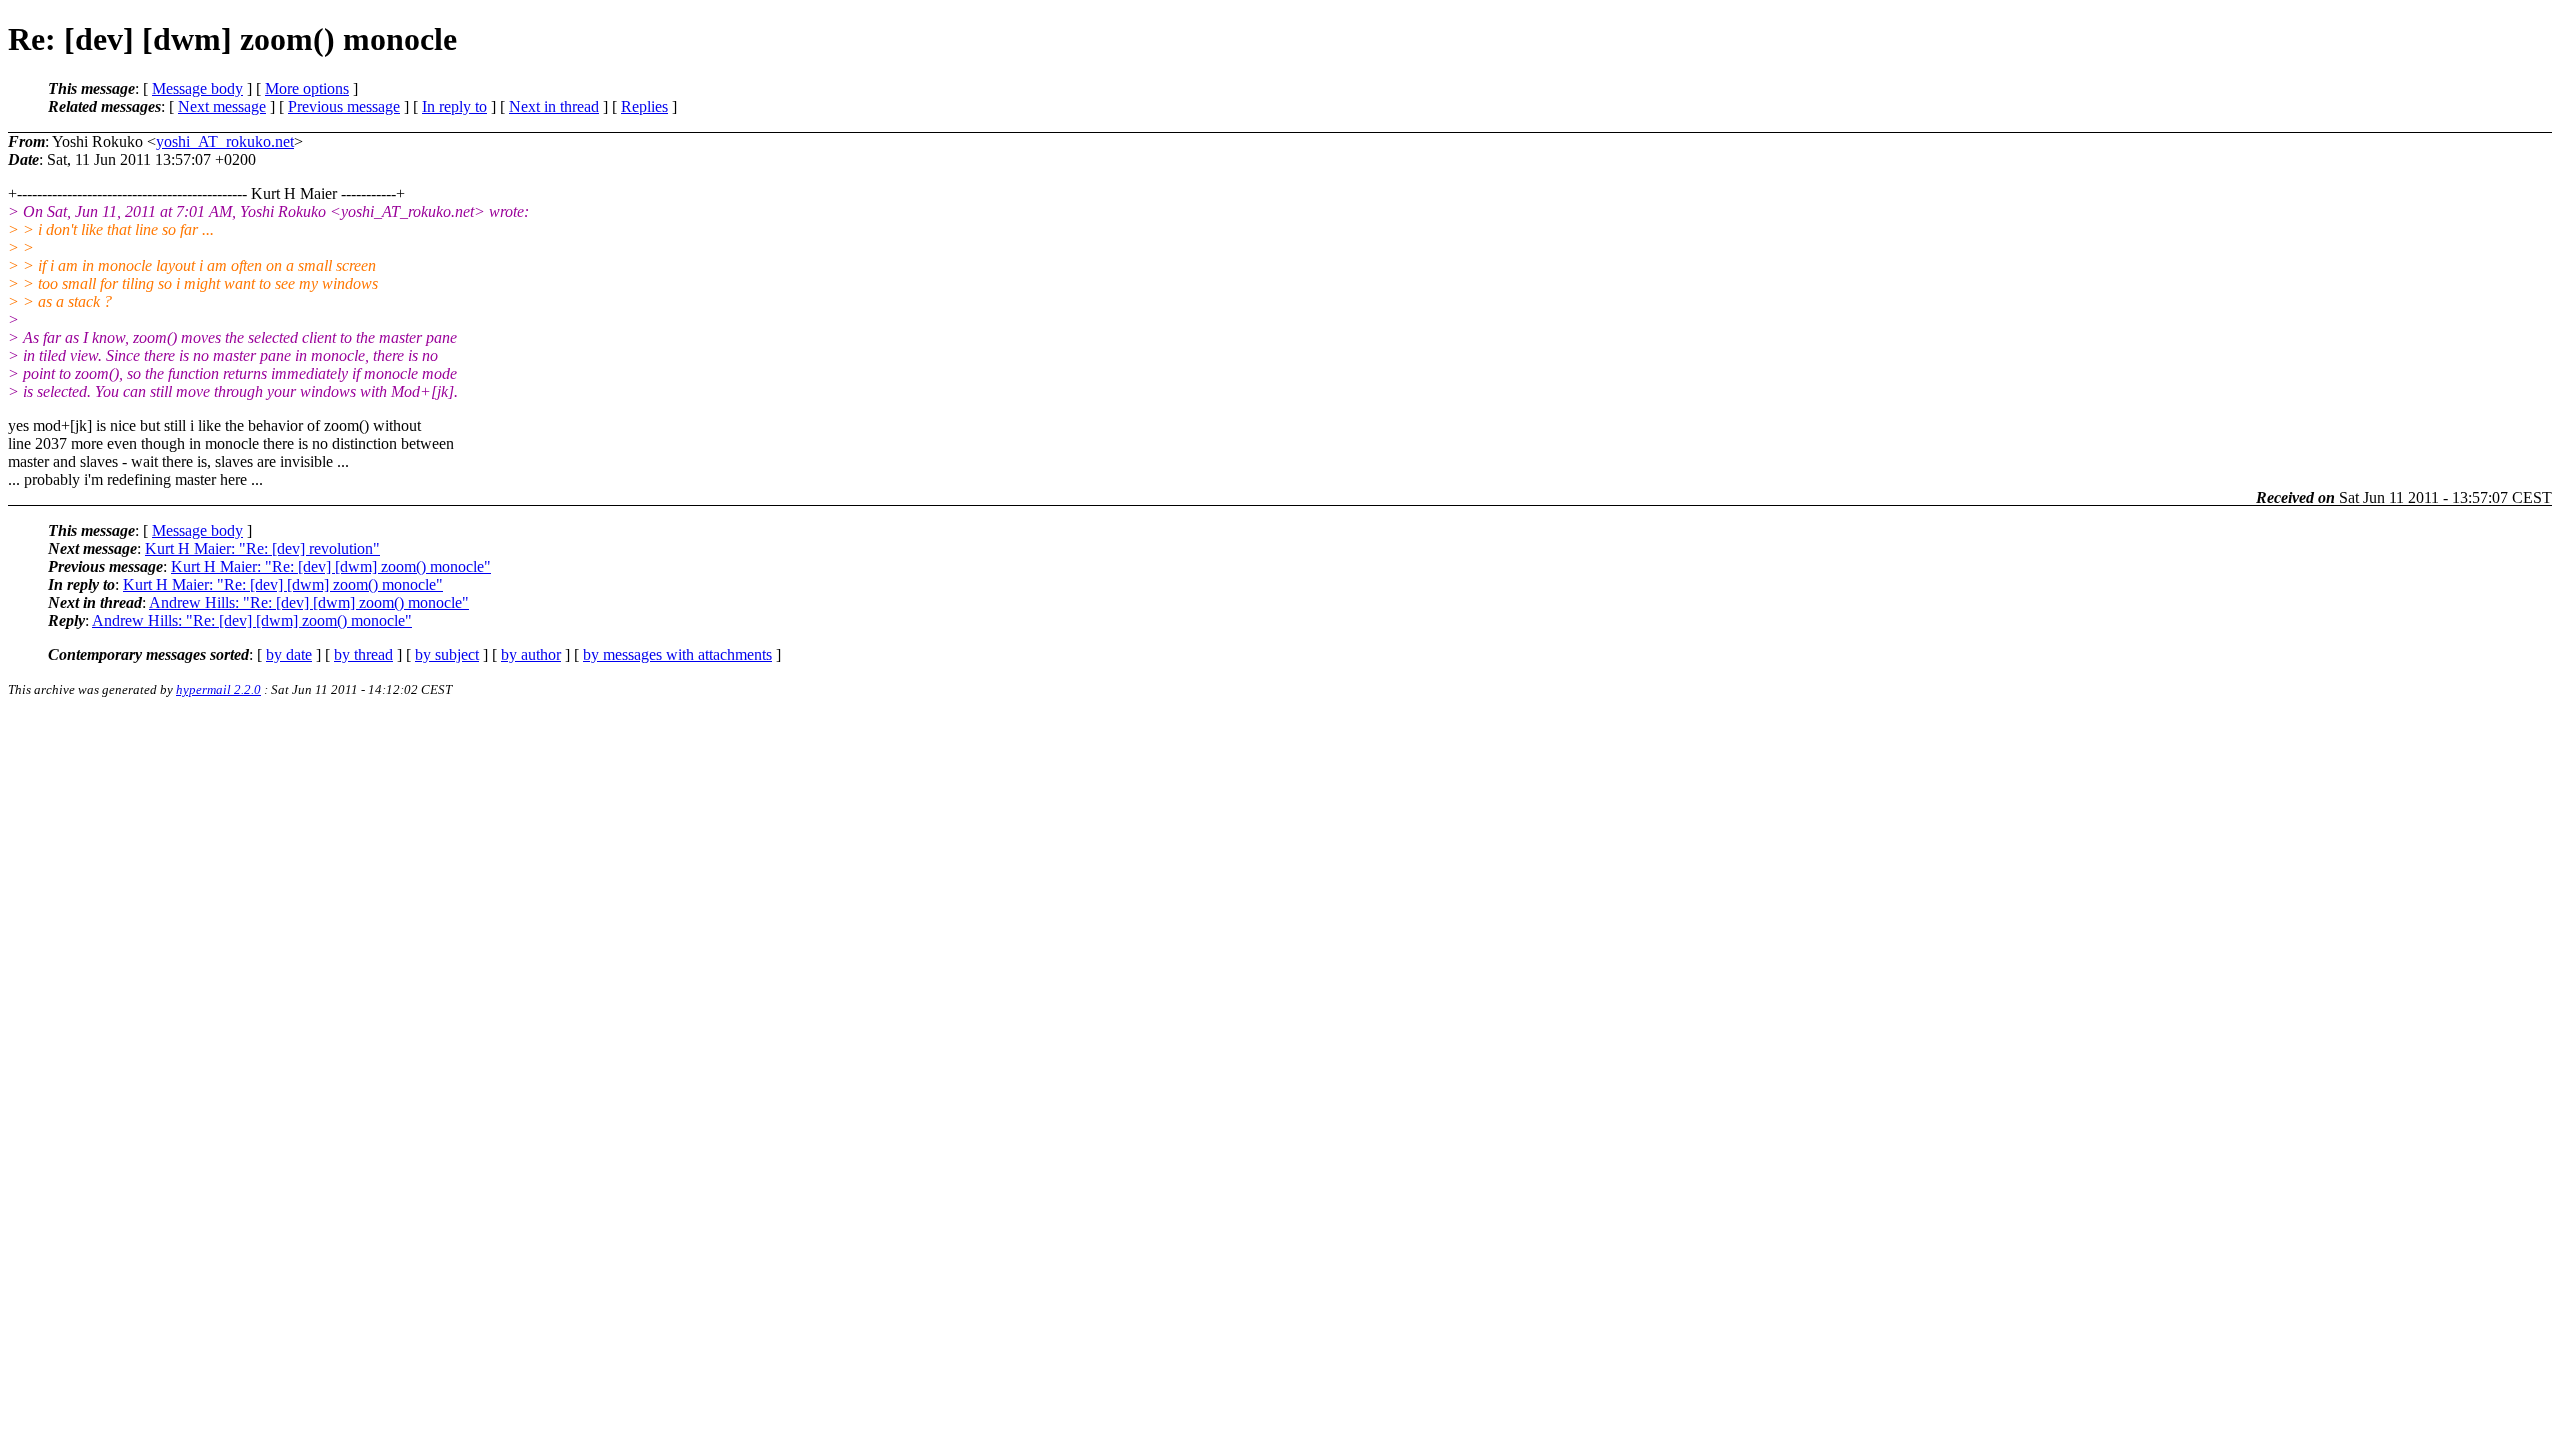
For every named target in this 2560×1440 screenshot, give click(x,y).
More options (307, 88)
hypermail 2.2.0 (218, 689)
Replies (644, 106)
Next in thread (554, 106)
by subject (447, 654)
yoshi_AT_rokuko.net (225, 141)
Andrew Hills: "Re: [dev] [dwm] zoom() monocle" (309, 602)
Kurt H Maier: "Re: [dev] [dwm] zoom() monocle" (331, 566)
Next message (222, 106)
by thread (363, 654)
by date (289, 654)
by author (531, 654)
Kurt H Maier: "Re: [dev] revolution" (262, 548)
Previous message (344, 106)
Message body (197, 88)
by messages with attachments (677, 654)
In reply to (454, 106)
